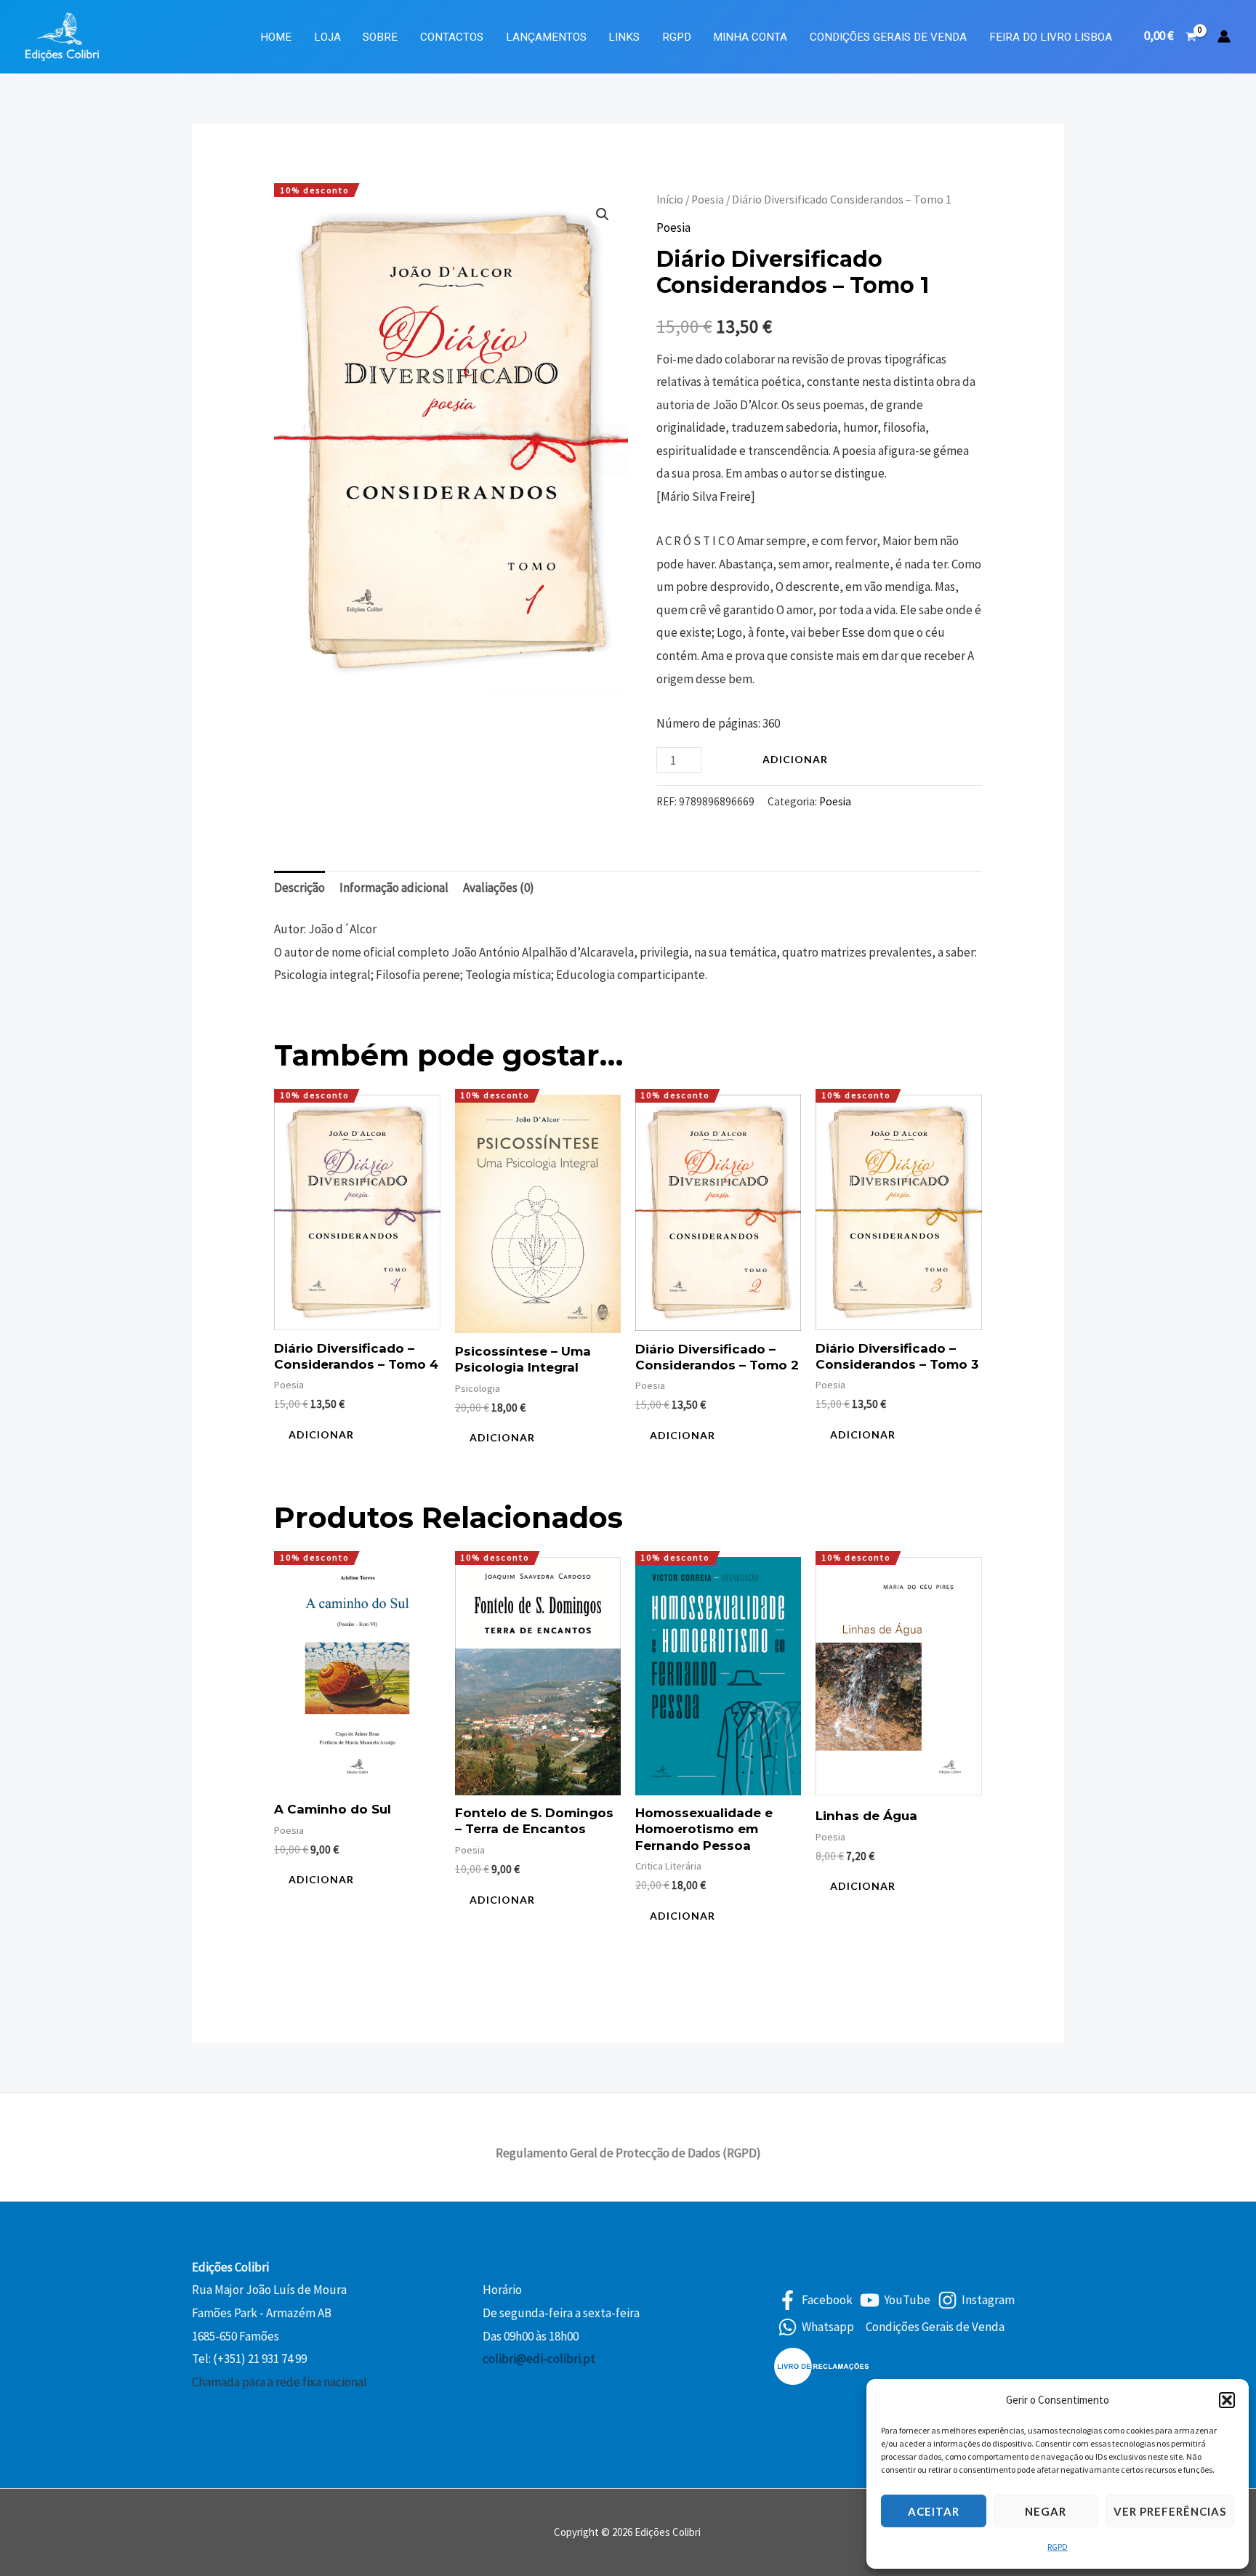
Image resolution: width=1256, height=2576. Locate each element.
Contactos (452, 37)
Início (670, 200)
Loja (327, 37)
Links (624, 37)
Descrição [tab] (299, 887)
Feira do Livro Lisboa (1051, 37)
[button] (1227, 2400)
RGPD (1058, 2547)
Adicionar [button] (321, 1434)
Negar (1046, 2511)
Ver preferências (1170, 2511)
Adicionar (795, 759)
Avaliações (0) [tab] (499, 887)
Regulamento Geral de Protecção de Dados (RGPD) (628, 2153)
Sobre (380, 37)
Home (276, 37)
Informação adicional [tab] (394, 887)
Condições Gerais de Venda (888, 37)
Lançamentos (546, 37)
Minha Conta (750, 37)
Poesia (708, 200)
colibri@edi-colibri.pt (539, 2359)
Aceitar (934, 2511)
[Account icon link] (1224, 36)
